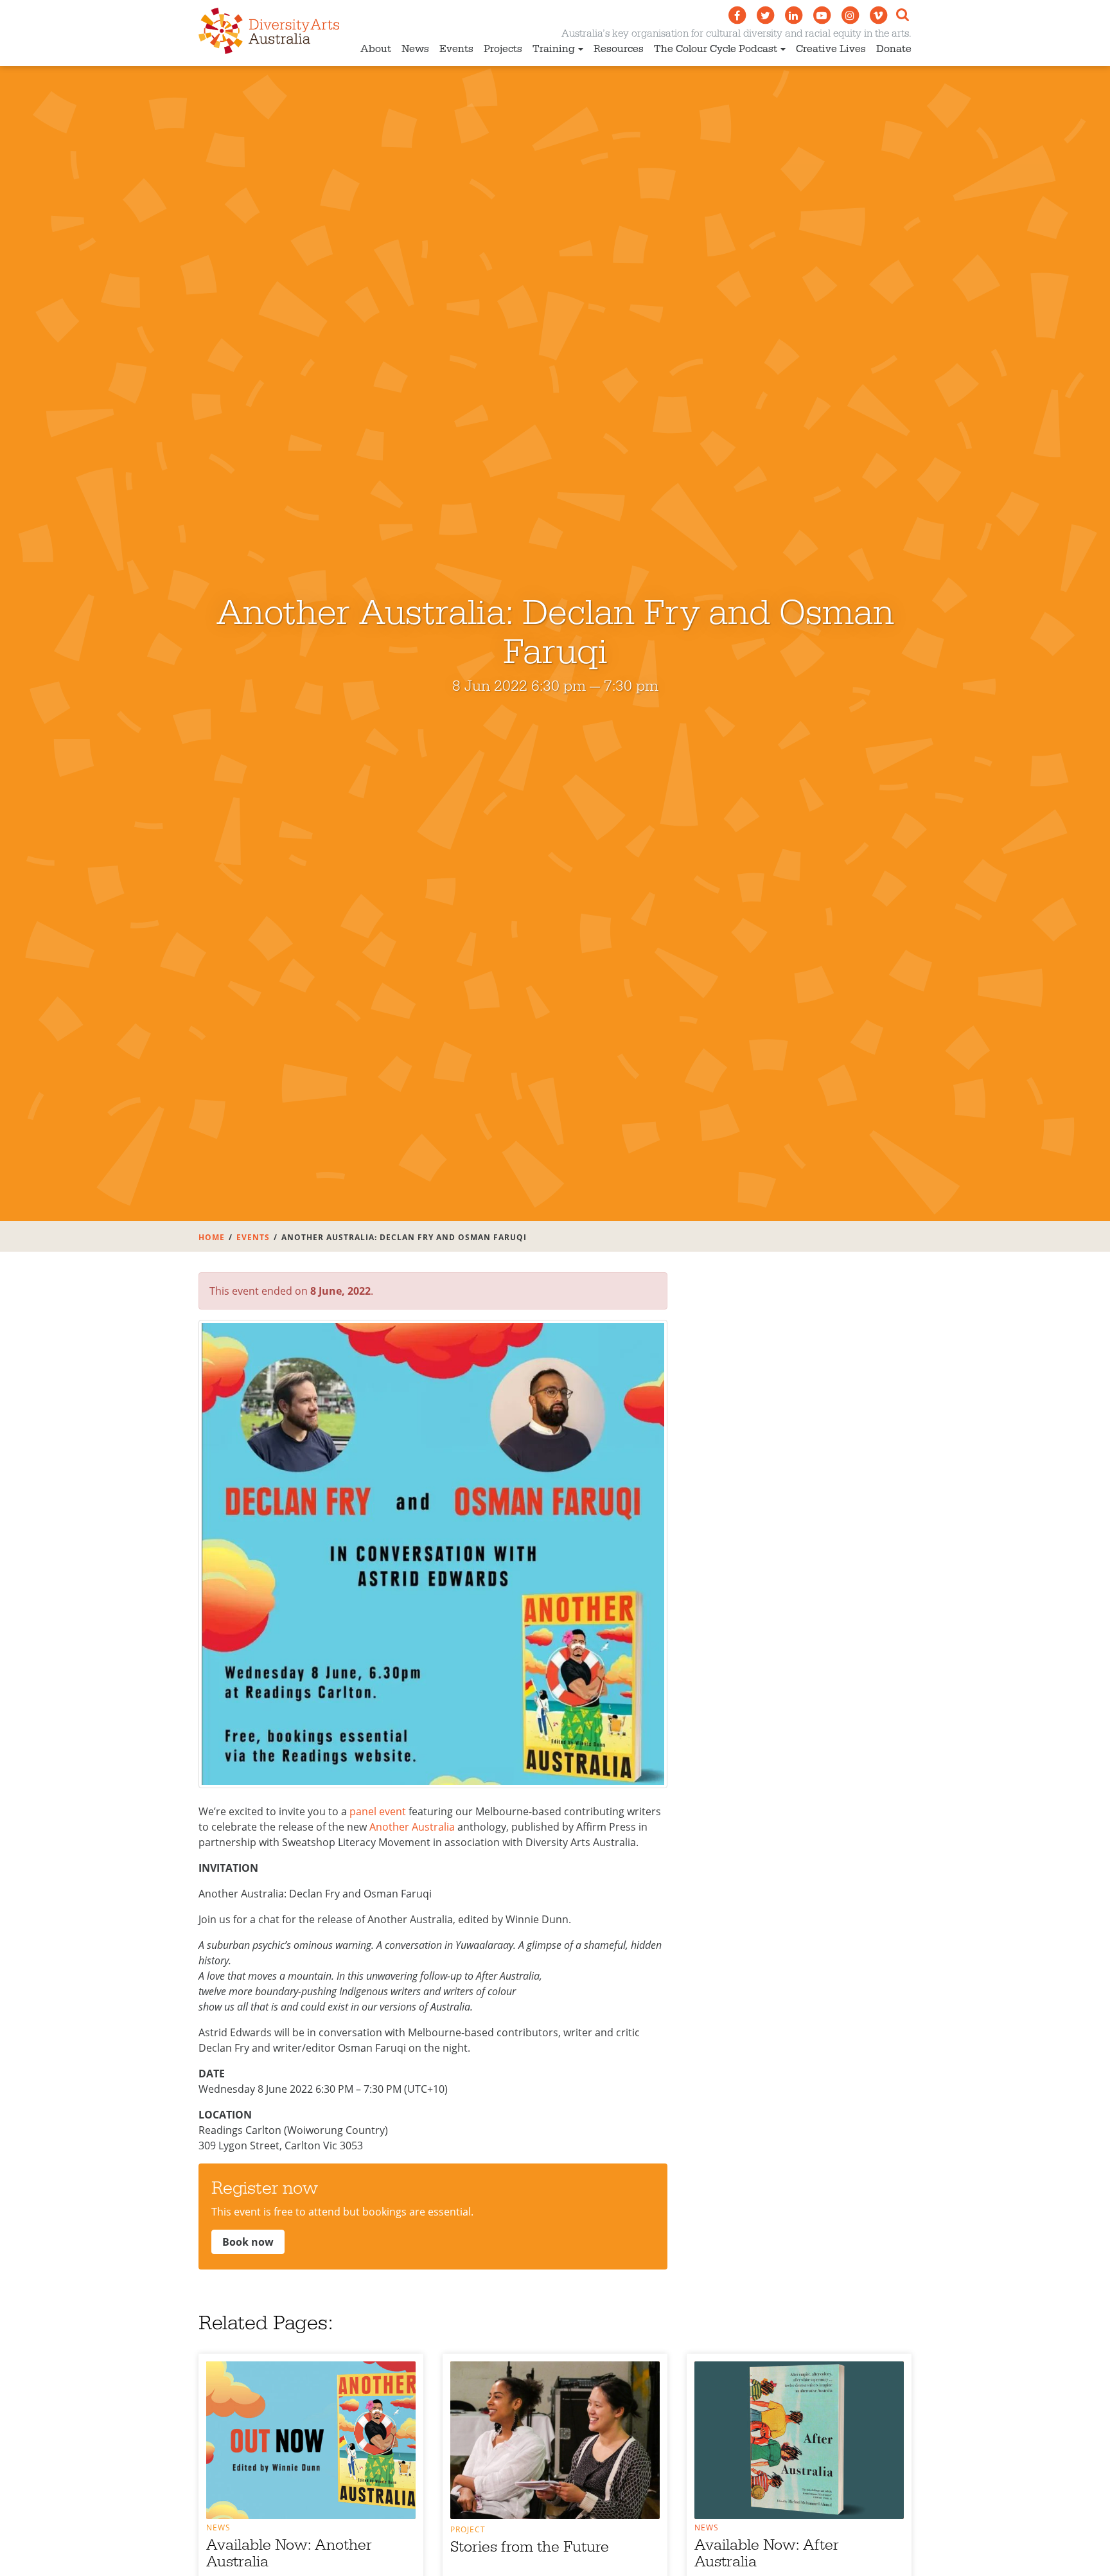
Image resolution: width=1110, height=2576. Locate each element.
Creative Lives (831, 49)
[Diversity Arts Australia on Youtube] (822, 15)
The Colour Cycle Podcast (716, 49)
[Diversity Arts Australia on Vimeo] (878, 15)
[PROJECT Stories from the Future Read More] (555, 2440)
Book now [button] (248, 2242)
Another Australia (412, 1827)
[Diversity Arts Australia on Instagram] (850, 15)
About (376, 49)
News (415, 49)
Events (456, 49)
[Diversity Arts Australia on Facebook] (737, 15)
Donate (894, 49)
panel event (378, 1811)
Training (554, 49)
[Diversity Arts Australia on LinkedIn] (793, 15)
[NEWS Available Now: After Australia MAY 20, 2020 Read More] (799, 2440)
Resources (619, 49)
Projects (503, 49)
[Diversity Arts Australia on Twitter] (765, 15)
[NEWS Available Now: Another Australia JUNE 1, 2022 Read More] (311, 2440)
